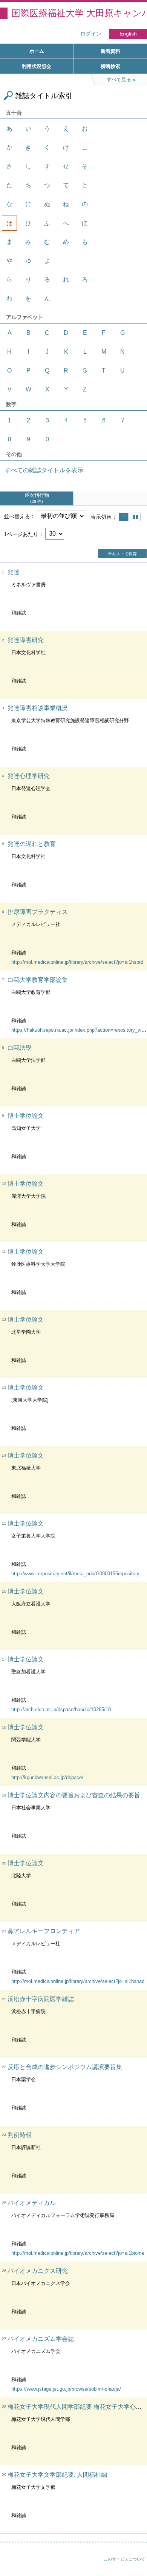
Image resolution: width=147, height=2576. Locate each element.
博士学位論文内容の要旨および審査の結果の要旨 (74, 1795)
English (128, 34)
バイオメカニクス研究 (38, 2271)
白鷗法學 (20, 1048)
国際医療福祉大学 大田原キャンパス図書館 (79, 13)
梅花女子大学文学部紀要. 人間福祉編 (57, 2475)
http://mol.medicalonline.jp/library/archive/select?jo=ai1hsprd (77, 962)
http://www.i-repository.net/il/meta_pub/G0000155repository (75, 1574)
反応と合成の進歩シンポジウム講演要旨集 (65, 2067)
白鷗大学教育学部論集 (38, 980)
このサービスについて (124, 2559)
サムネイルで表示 (136, 517)
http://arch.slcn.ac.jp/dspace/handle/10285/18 (61, 1709)
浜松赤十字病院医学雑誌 (41, 1999)
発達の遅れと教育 (32, 844)
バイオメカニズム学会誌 (41, 2339)
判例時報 (20, 2135)
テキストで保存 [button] (122, 554)
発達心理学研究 (29, 776)
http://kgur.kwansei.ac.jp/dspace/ (47, 1777)
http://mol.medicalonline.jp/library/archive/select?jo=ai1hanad (78, 1981)
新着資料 (110, 51)
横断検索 (110, 66)
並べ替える (17, 516)
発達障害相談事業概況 (38, 708)
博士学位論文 (26, 1116)
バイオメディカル (32, 2203)
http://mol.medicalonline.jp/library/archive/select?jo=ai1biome (78, 2253)
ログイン (91, 34)
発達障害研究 (26, 640)
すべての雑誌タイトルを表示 (44, 470)
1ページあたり (21, 534)
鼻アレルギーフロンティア (44, 1931)
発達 (14, 572)
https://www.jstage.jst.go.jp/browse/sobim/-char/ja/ (66, 2389)
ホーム (37, 51)
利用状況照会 (37, 66)
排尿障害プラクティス (38, 912)
